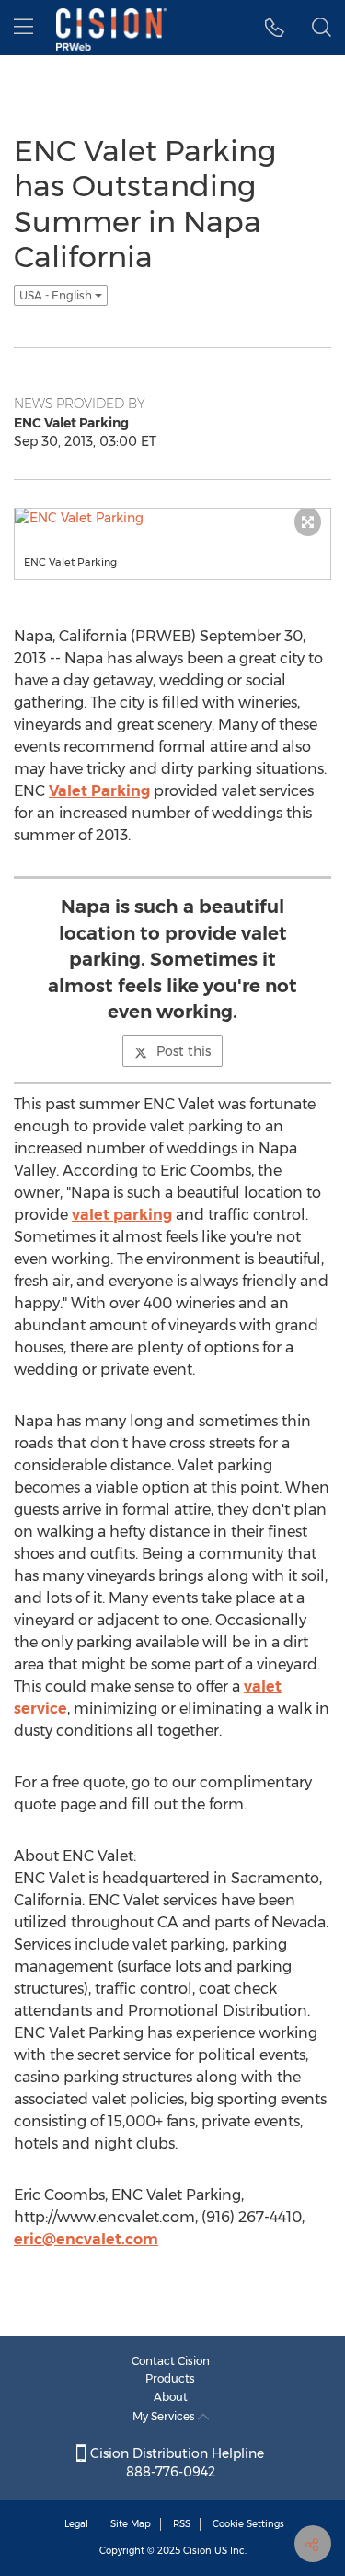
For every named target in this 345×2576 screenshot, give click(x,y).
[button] (275, 28)
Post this (184, 1051)
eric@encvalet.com (86, 2239)
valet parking (122, 1215)
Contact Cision (171, 2361)
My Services (165, 2416)
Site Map (131, 2524)
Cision (197, 2551)
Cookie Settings (248, 2524)
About (171, 2397)
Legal (76, 2524)
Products (170, 2378)
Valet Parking (99, 791)
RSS (182, 2524)
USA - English (57, 295)
